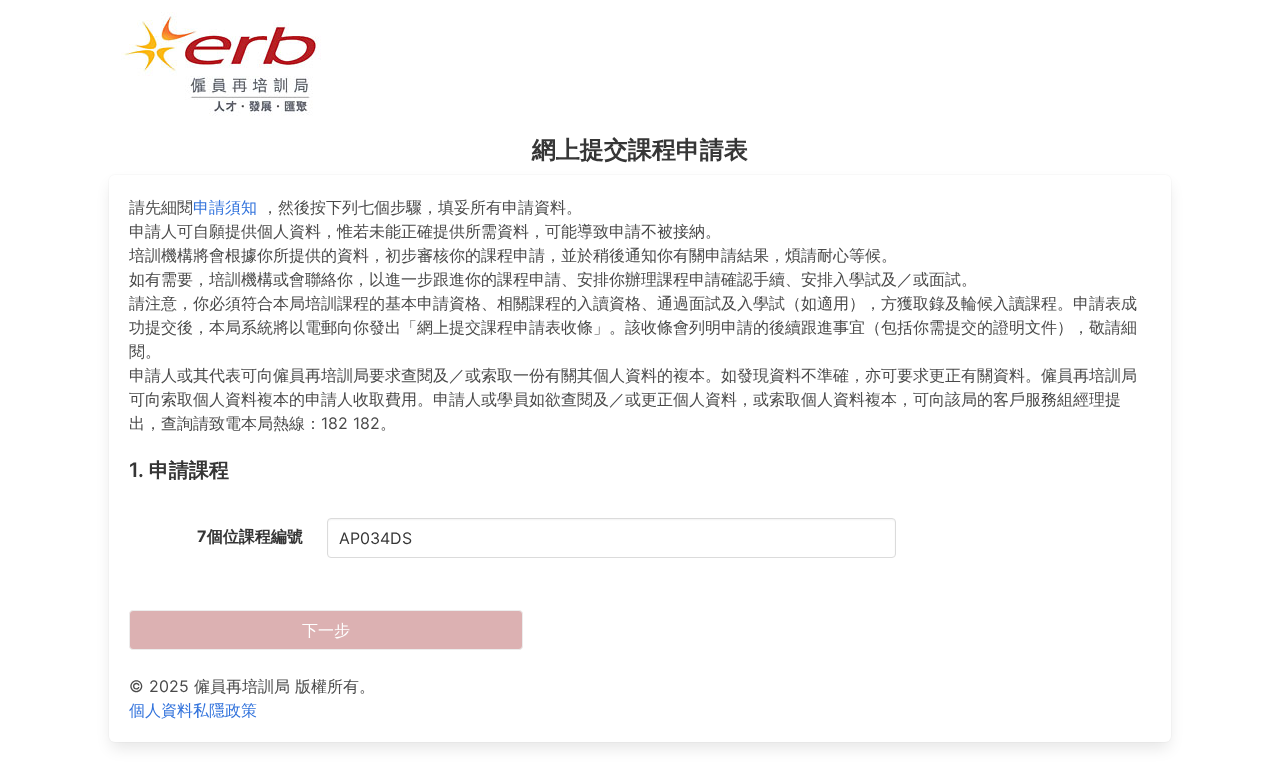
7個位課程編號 (250, 536)
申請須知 (225, 207)
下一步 (326, 630)
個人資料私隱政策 (193, 710)
